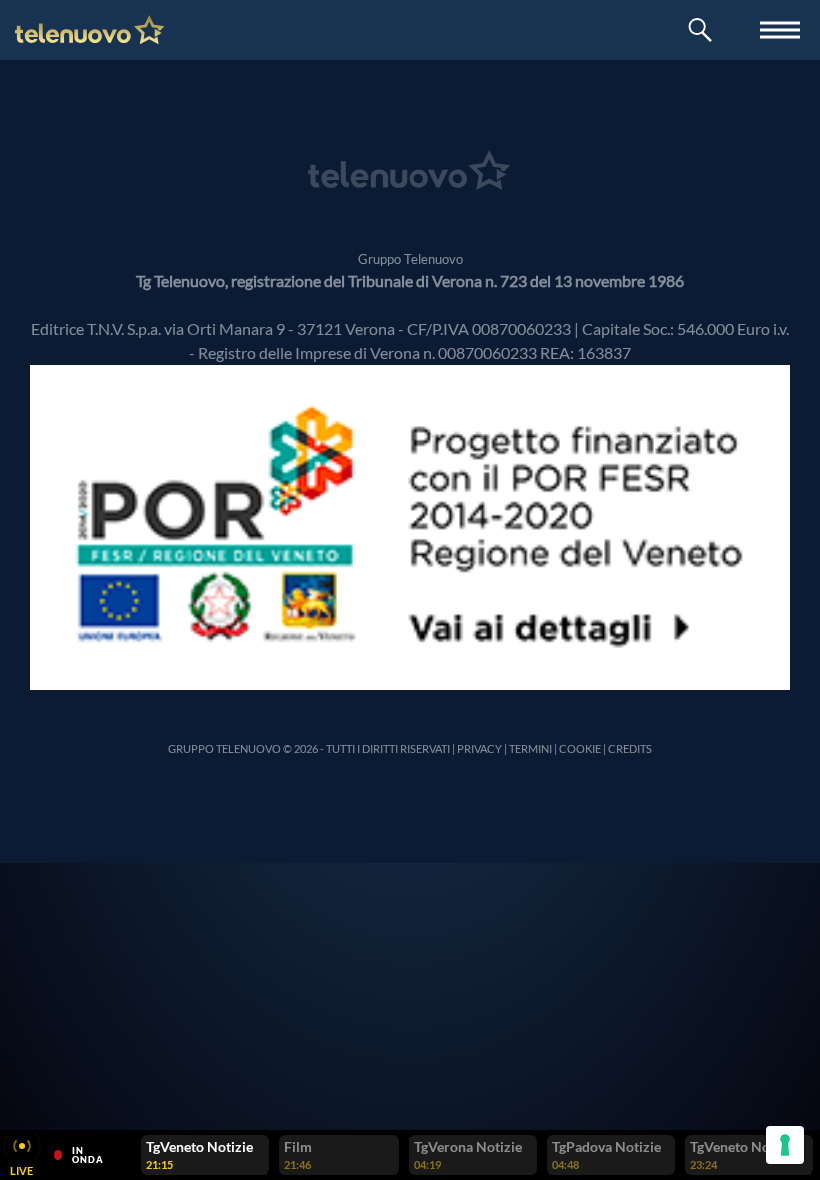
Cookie (580, 748)
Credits (630, 748)
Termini (530, 748)
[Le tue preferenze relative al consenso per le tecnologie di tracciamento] (785, 1145)
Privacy (479, 748)
